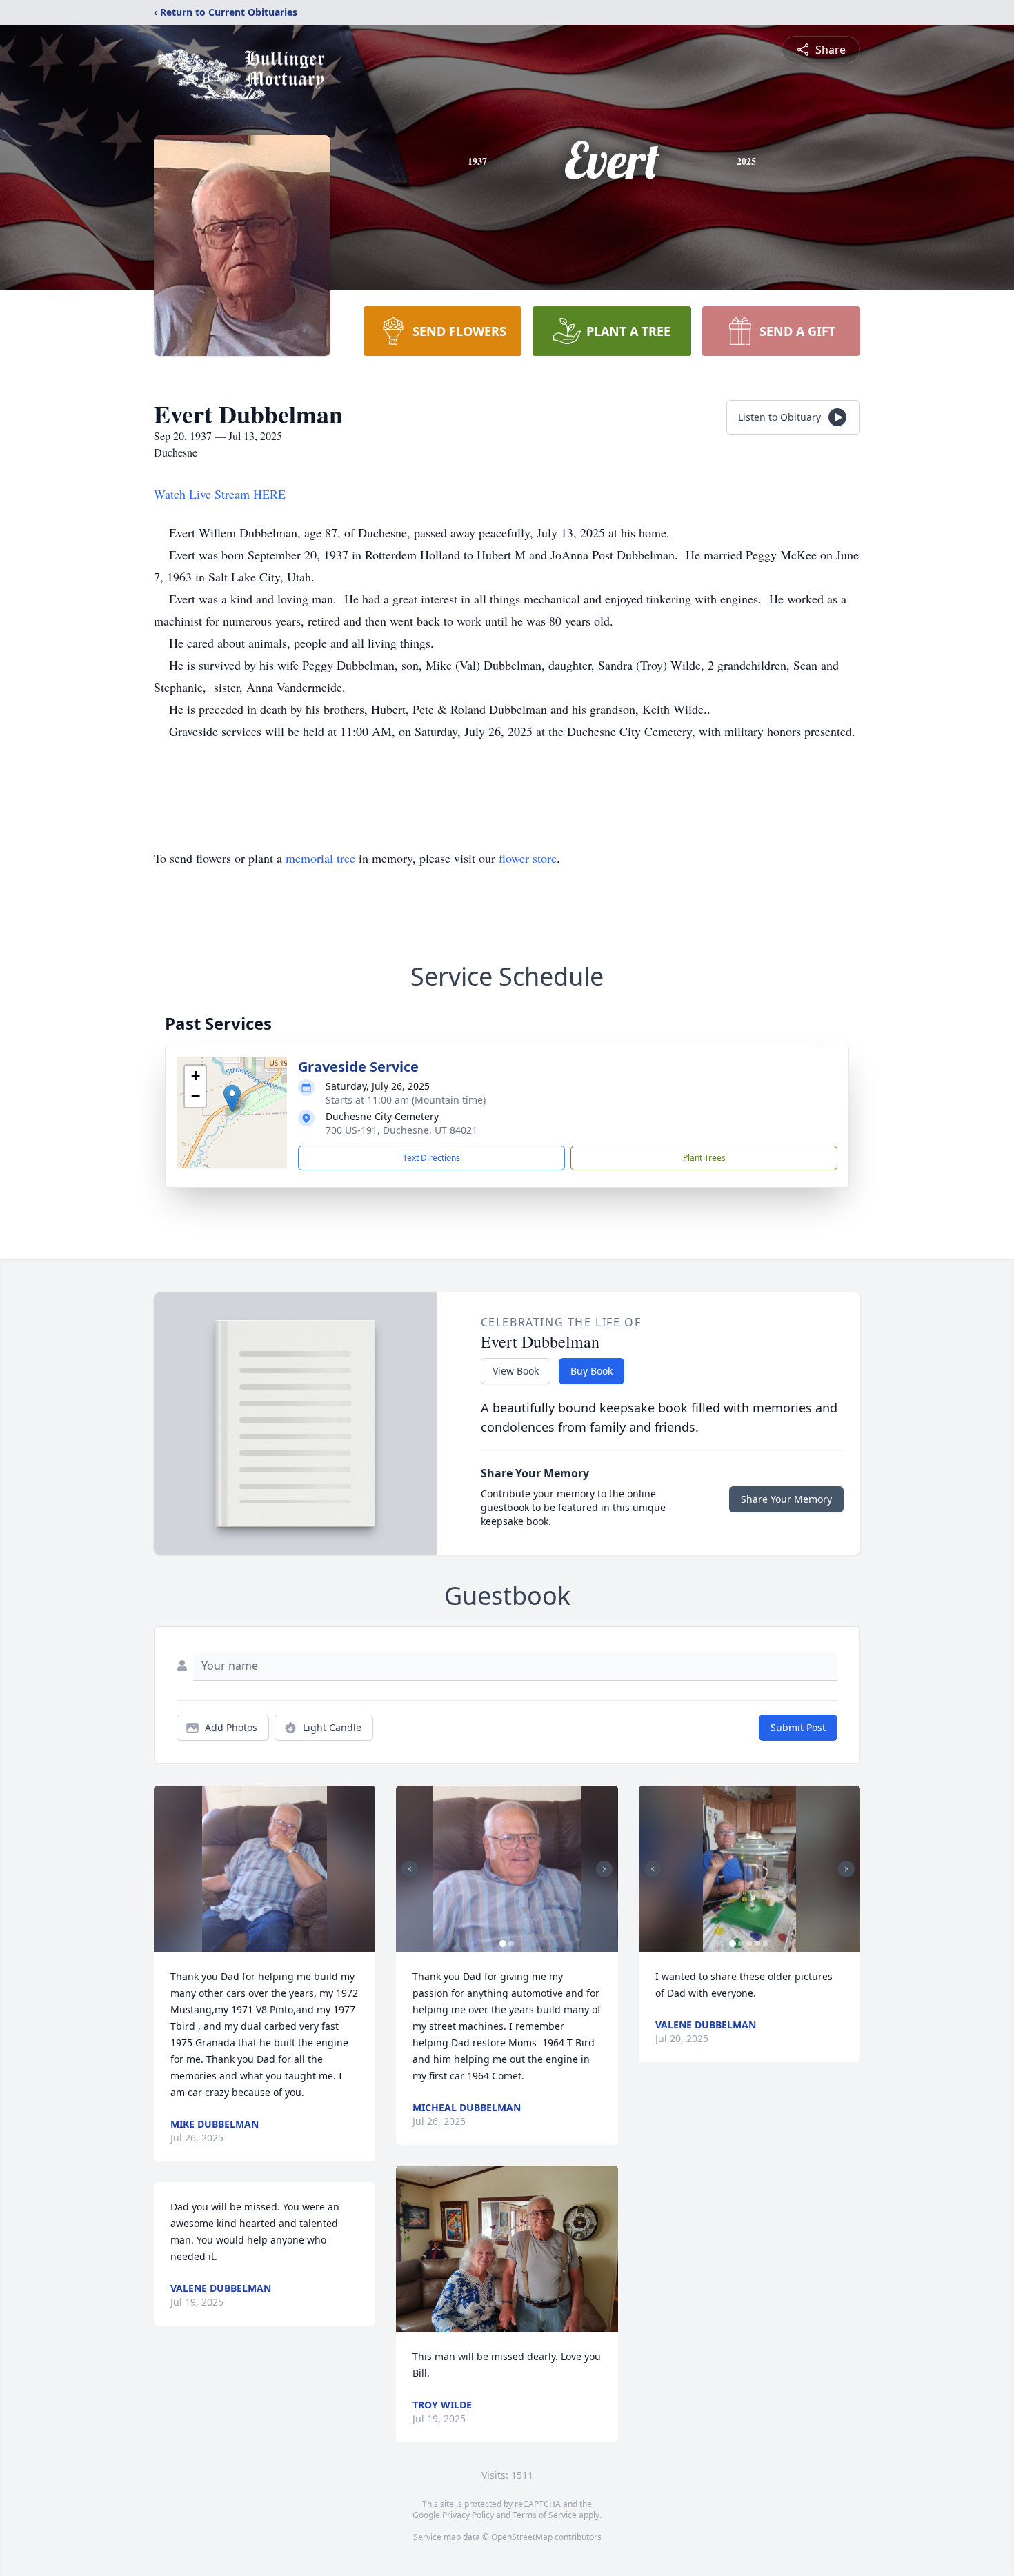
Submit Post (798, 1727)
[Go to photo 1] (503, 1944)
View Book (516, 1371)
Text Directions (431, 1158)
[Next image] (604, 1869)
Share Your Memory (786, 1499)
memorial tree (320, 858)
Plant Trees (704, 1158)
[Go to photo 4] (757, 1944)
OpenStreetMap (522, 2537)
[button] (232, 1098)
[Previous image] (410, 1869)
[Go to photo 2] (511, 1944)
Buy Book (591, 1371)
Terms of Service (545, 2515)
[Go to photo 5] (766, 1944)
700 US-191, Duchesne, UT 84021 (401, 1130)
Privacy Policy (468, 2515)
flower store (528, 858)
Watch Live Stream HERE (220, 494)
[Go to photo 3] (749, 1944)
